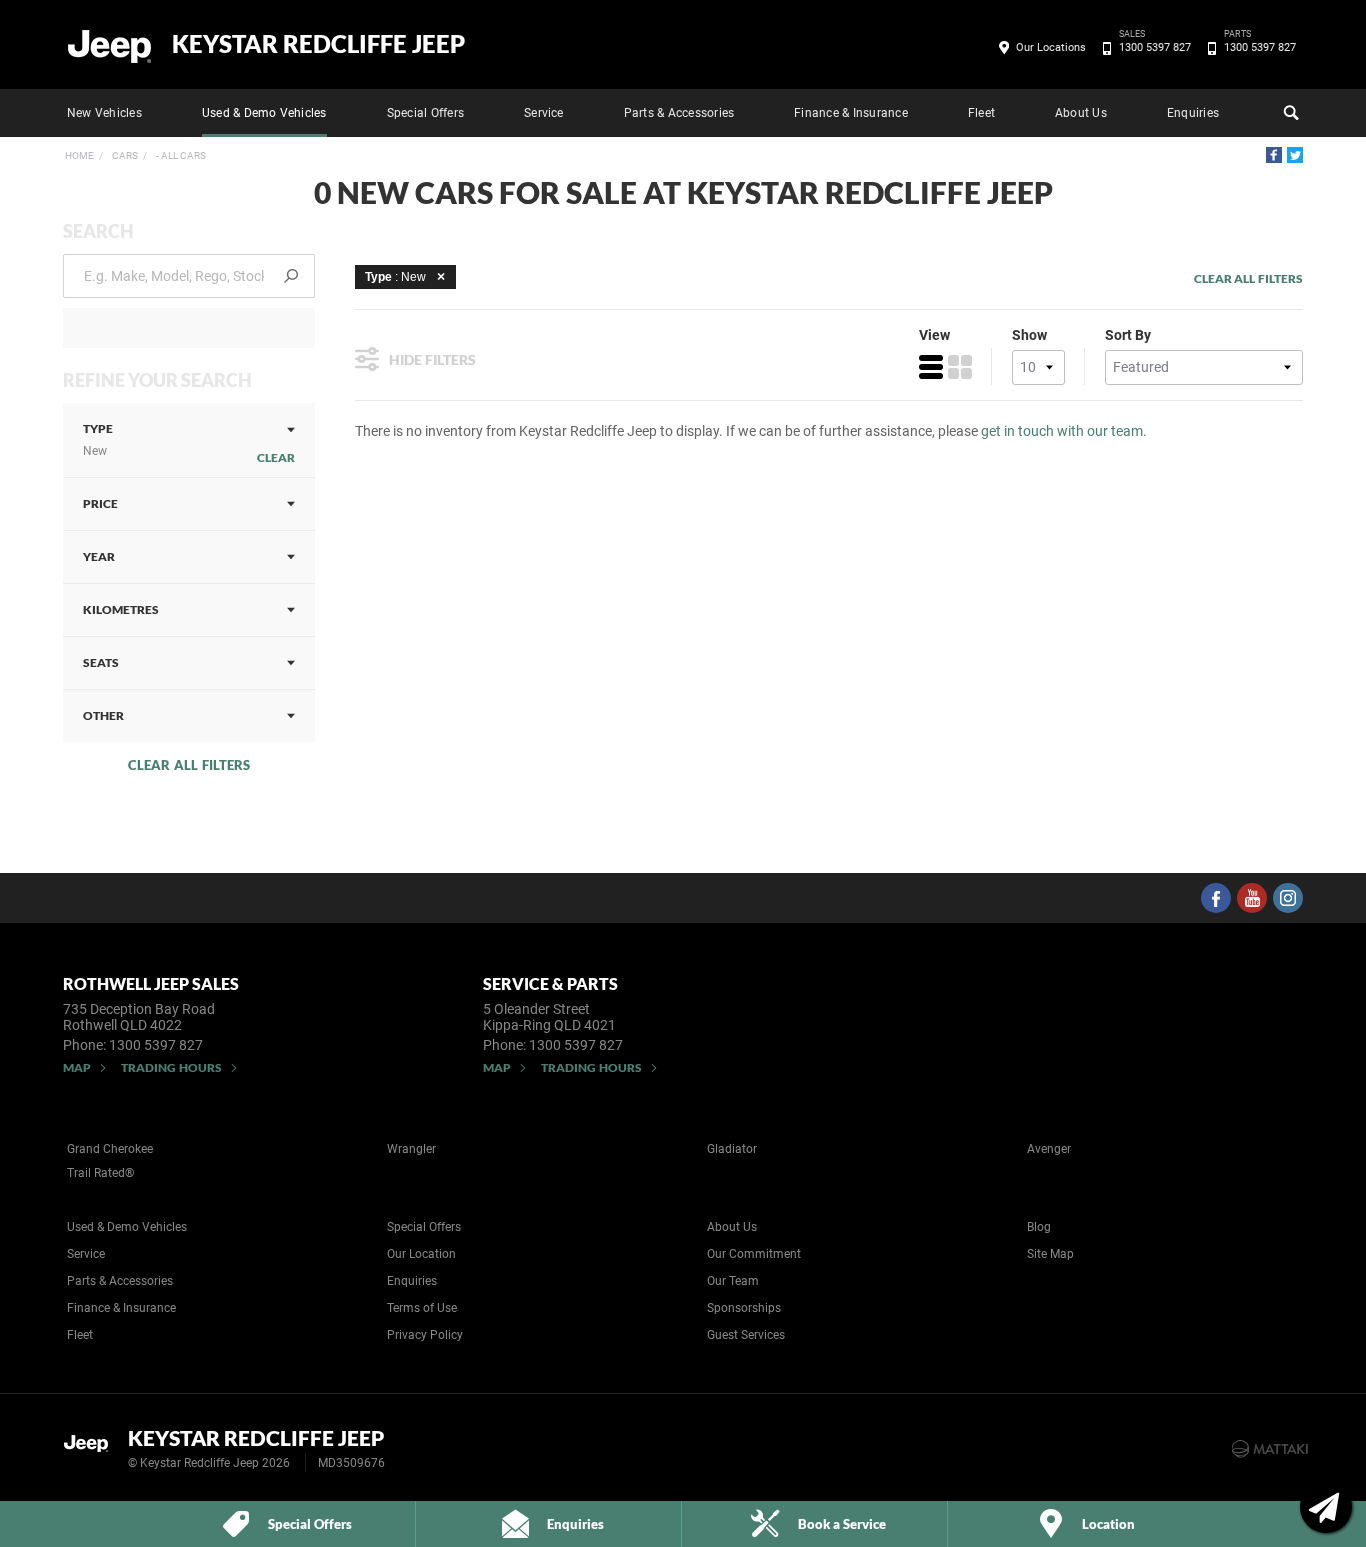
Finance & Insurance (851, 113)
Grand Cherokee (110, 1149)
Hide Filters (432, 359)
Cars (124, 155)
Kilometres (121, 609)
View (934, 335)
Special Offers (425, 113)
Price (100, 503)
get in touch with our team (1062, 431)
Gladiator (732, 1149)
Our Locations (1051, 47)
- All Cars (180, 155)
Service (544, 113)
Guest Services (746, 1335)
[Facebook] (1274, 155)
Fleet (981, 113)
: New (395, 277)
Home (79, 155)
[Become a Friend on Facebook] (1216, 898)
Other (103, 715)
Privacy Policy (425, 1335)
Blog (1039, 1227)
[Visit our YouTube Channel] (1252, 898)
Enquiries (1193, 113)
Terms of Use (422, 1308)
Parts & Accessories (679, 113)
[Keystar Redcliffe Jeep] (110, 45)
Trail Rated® (100, 1173)
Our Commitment (754, 1254)
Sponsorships (744, 1308)
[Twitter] (1295, 155)
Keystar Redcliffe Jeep (318, 44)
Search (1289, 113)
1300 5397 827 (1155, 46)
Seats (101, 662)
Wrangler (411, 1149)
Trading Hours (171, 1067)
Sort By (1128, 335)
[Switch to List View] (931, 367)
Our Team (733, 1281)
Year (99, 556)
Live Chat (1326, 1507)
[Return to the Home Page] (91, 1447)
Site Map (1050, 1254)
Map (77, 1067)
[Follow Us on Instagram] (1288, 898)
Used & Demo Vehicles (264, 113)
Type (98, 439)
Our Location (421, 1254)
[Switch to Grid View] (960, 367)
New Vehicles (104, 113)
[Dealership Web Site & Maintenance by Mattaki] (1270, 1449)
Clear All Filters (189, 765)
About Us (1081, 113)
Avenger (1049, 1149)
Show (1029, 335)
